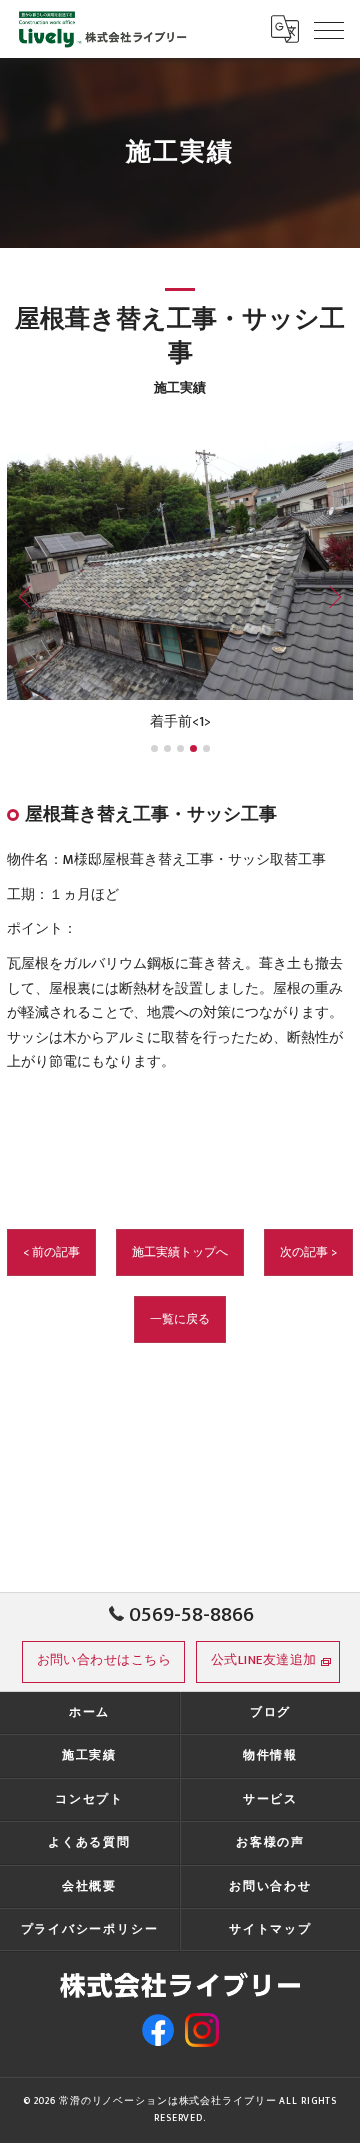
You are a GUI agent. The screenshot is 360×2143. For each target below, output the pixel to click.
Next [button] (331, 596)
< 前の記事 (51, 1252)
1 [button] (154, 748)
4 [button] (193, 748)
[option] (180, 588)
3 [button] (180, 748)
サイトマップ (270, 1929)
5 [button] (206, 748)
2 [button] (167, 748)
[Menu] (329, 29)
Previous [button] (29, 596)
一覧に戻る (180, 1319)
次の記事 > (308, 1252)
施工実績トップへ (180, 1252)
